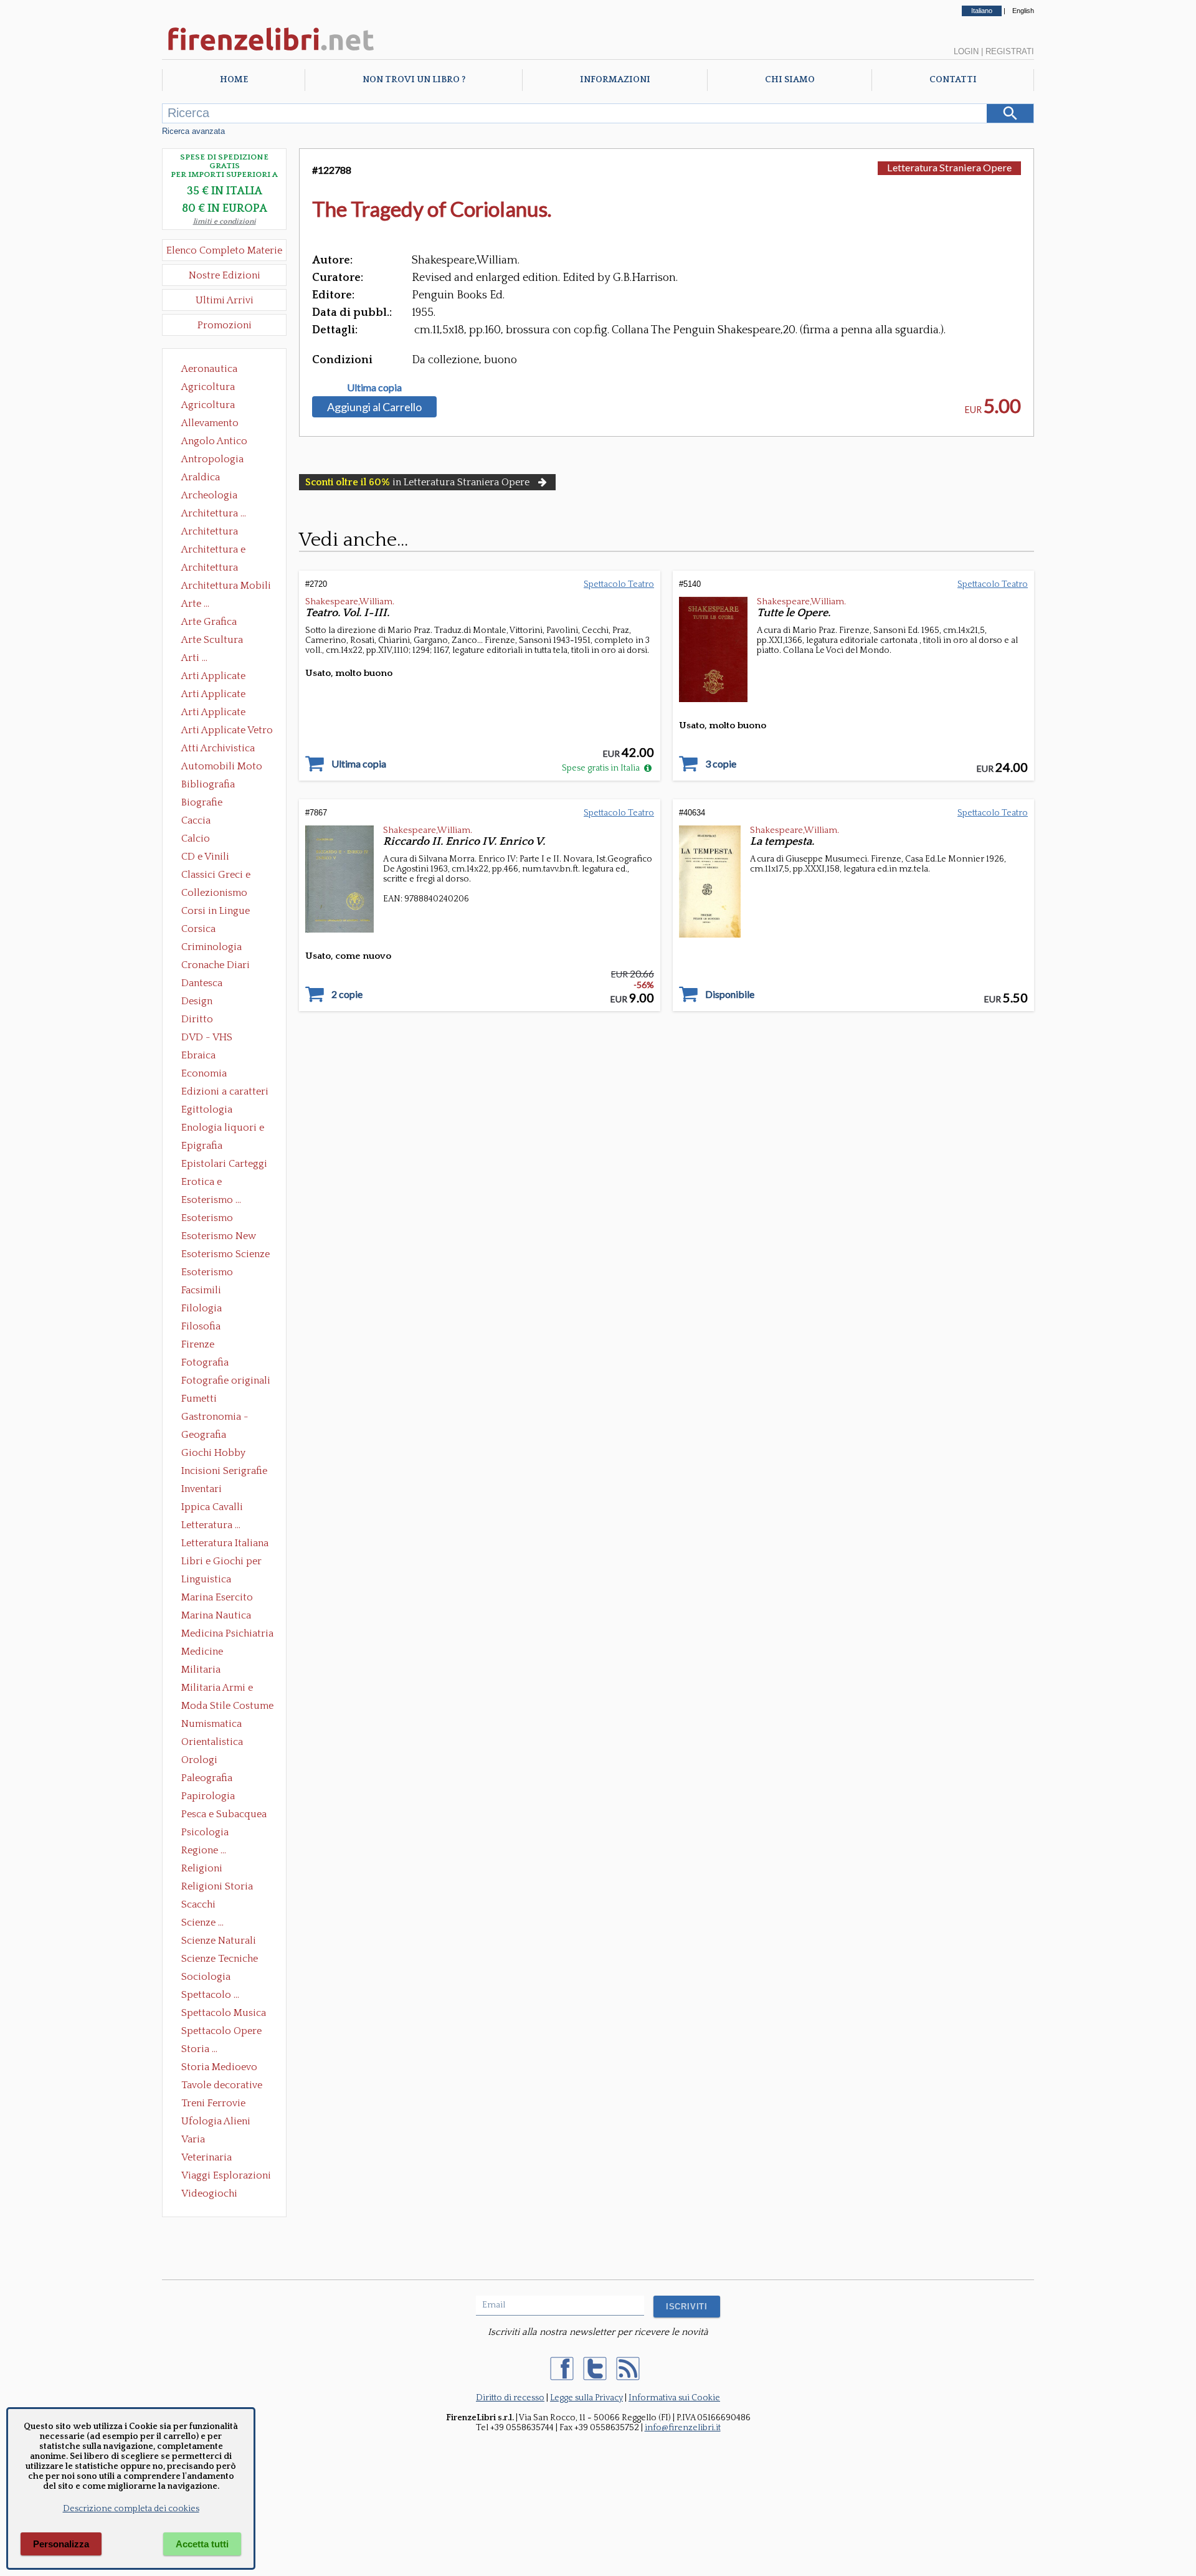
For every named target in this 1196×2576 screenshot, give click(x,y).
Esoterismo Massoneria (207, 1219)
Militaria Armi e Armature (217, 1689)
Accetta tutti (202, 2544)
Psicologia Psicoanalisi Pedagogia (208, 1833)
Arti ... (194, 658)
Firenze (198, 1344)
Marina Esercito (217, 1597)
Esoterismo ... (211, 1200)
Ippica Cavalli (212, 1507)
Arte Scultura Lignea (212, 641)
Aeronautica (209, 369)
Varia (193, 2139)
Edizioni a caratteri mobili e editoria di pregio (226, 1093)
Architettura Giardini (210, 569)
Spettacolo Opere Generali (221, 2032)
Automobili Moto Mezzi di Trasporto (225, 768)
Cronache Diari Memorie (216, 966)
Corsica (198, 929)
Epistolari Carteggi (224, 1164)
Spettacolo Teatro (619, 584)
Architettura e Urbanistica (213, 551)
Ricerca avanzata (193, 131)
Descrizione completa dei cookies (131, 2509)
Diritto (197, 1019)
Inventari (202, 1489)
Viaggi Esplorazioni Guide (226, 2177)
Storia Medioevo (219, 2067)
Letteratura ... (211, 1525)
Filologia (202, 1308)
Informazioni (615, 80)
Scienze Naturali (219, 1941)
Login (966, 51)
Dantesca (202, 983)
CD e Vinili (205, 857)
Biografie (202, 802)
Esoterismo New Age (219, 1237)
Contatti (953, 80)
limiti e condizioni (225, 221)
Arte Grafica (209, 622)
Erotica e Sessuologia (209, 1183)
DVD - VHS (207, 1037)
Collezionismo (214, 893)
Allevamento (210, 423)
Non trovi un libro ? (414, 80)
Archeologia (209, 495)
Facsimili (201, 1290)
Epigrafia (202, 1146)
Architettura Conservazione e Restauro (218, 533)
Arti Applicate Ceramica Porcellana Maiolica (226, 677)
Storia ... (199, 2049)
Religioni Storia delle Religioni (217, 1888)
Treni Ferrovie (213, 2103)
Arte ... (195, 604)
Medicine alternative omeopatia (206, 1653)
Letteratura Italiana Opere (225, 1544)
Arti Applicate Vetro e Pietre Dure (227, 731)
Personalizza (61, 2544)
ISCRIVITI (687, 2307)
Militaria (201, 1670)
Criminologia (211, 947)
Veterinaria (206, 2157)
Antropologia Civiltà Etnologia (219, 460)
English (1023, 11)
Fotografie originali (226, 1381)
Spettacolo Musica (224, 2013)
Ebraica (198, 1055)
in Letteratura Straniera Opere (417, 482)
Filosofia (201, 1326)
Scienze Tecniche (220, 1959)
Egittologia (207, 1110)
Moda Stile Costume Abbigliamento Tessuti (227, 1707)
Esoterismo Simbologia (208, 1273)
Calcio (196, 839)
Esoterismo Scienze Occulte (225, 1255)
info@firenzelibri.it (683, 2428)
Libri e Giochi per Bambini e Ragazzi (222, 1562)
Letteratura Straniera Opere (949, 167)
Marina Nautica (216, 1615)
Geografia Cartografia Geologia (207, 1436)
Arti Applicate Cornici (213, 695)
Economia (204, 1073)
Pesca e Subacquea (224, 1814)
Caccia (196, 820)
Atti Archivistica (218, 748)
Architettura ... (214, 513)
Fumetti (199, 1399)
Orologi (199, 1760)
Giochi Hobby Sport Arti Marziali (224, 1454)
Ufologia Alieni (216, 2121)
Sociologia (206, 1977)
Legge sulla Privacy (586, 2398)
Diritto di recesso (510, 2398)
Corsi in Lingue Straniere (216, 912)
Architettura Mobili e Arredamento (226, 587)
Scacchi (198, 1904)
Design (197, 1001)
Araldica (201, 477)
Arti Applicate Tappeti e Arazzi (218, 713)
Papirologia (208, 1796)
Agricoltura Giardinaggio (211, 406)
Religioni (202, 1868)
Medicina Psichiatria (227, 1633)
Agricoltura (208, 387)
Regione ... (204, 1850)
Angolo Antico (214, 441)
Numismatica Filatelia (211, 1725)
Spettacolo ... (210, 1995)
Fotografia (205, 1362)
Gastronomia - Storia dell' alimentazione (215, 1418)
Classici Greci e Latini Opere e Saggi (227, 876)
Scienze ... (202, 1922)
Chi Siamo (790, 80)
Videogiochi (209, 2193)
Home (234, 80)
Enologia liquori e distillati (223, 1129)
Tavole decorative (222, 2085)
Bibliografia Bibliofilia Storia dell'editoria (219, 786)
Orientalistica (212, 1742)
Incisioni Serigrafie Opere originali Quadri (224, 1472)
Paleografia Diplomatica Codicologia (210, 1779)
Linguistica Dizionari (206, 1580)
